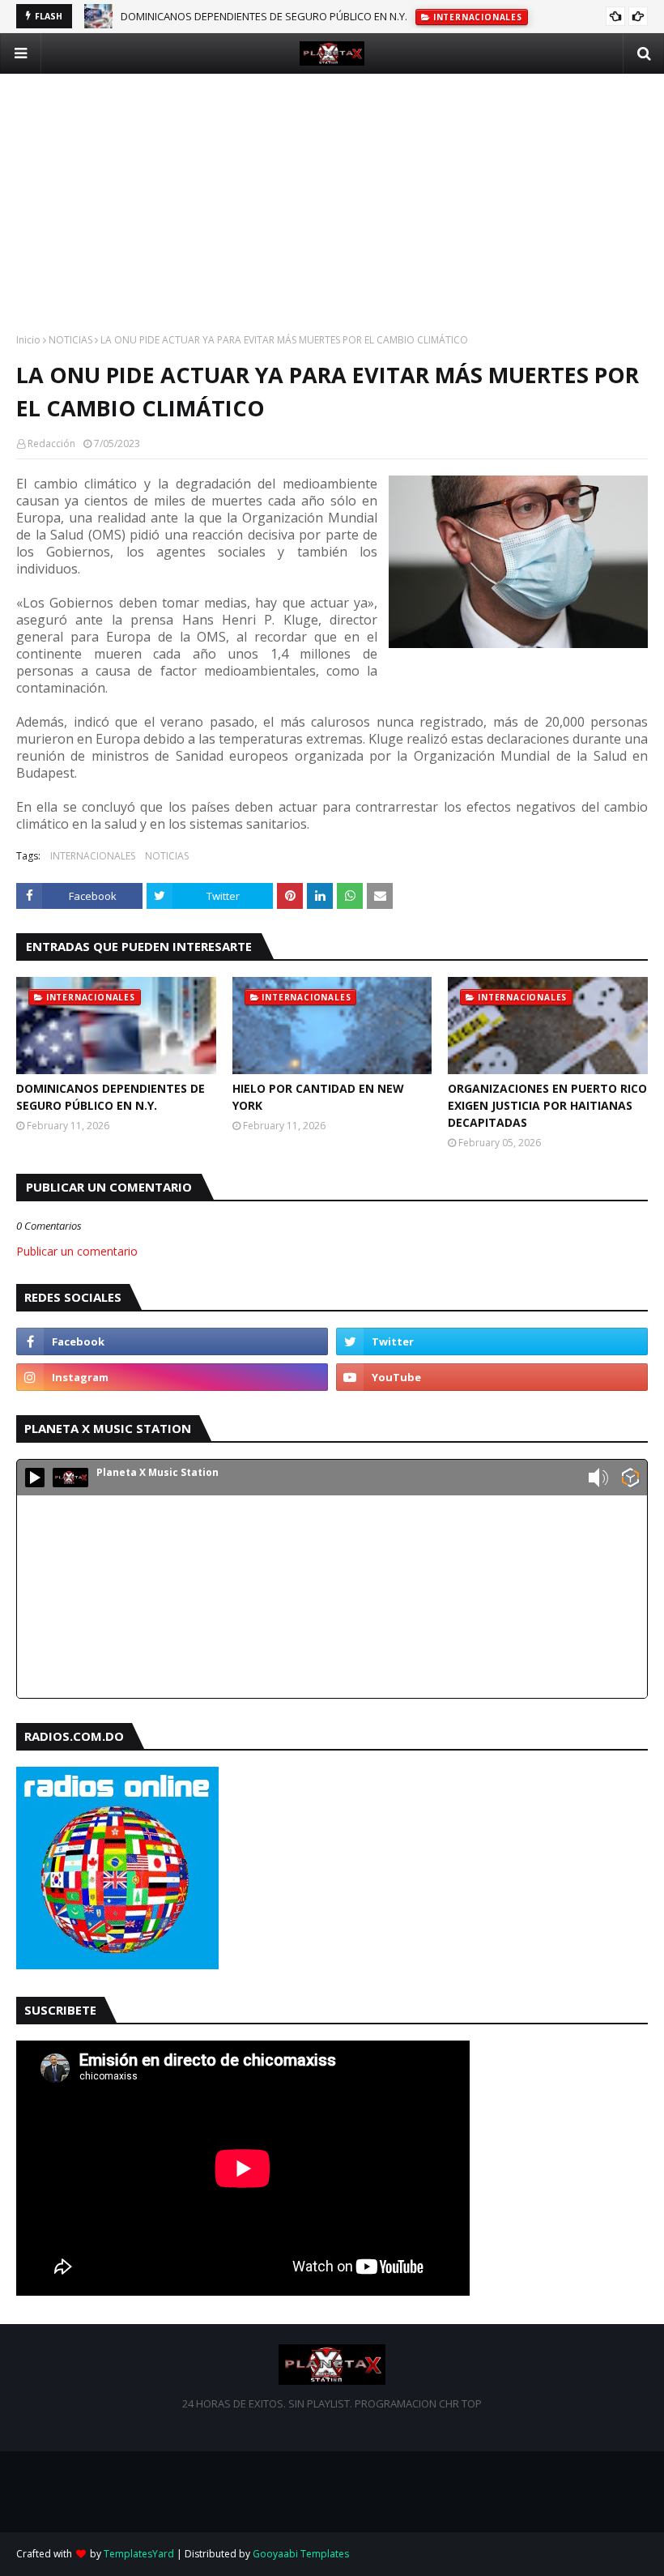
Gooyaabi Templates (301, 2554)
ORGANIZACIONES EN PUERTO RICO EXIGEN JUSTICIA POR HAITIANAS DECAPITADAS (547, 1105)
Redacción (51, 444)
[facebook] (172, 1341)
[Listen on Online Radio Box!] (630, 1479)
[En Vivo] (35, 1478)
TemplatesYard (139, 2554)
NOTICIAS (70, 340)
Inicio (28, 340)
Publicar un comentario (77, 1251)
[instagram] (172, 1377)
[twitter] (492, 1341)
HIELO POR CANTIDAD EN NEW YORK (207, 21)
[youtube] (492, 1377)
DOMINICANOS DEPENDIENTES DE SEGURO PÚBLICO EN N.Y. (111, 1097)
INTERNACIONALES (93, 856)
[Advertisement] (332, 187)
